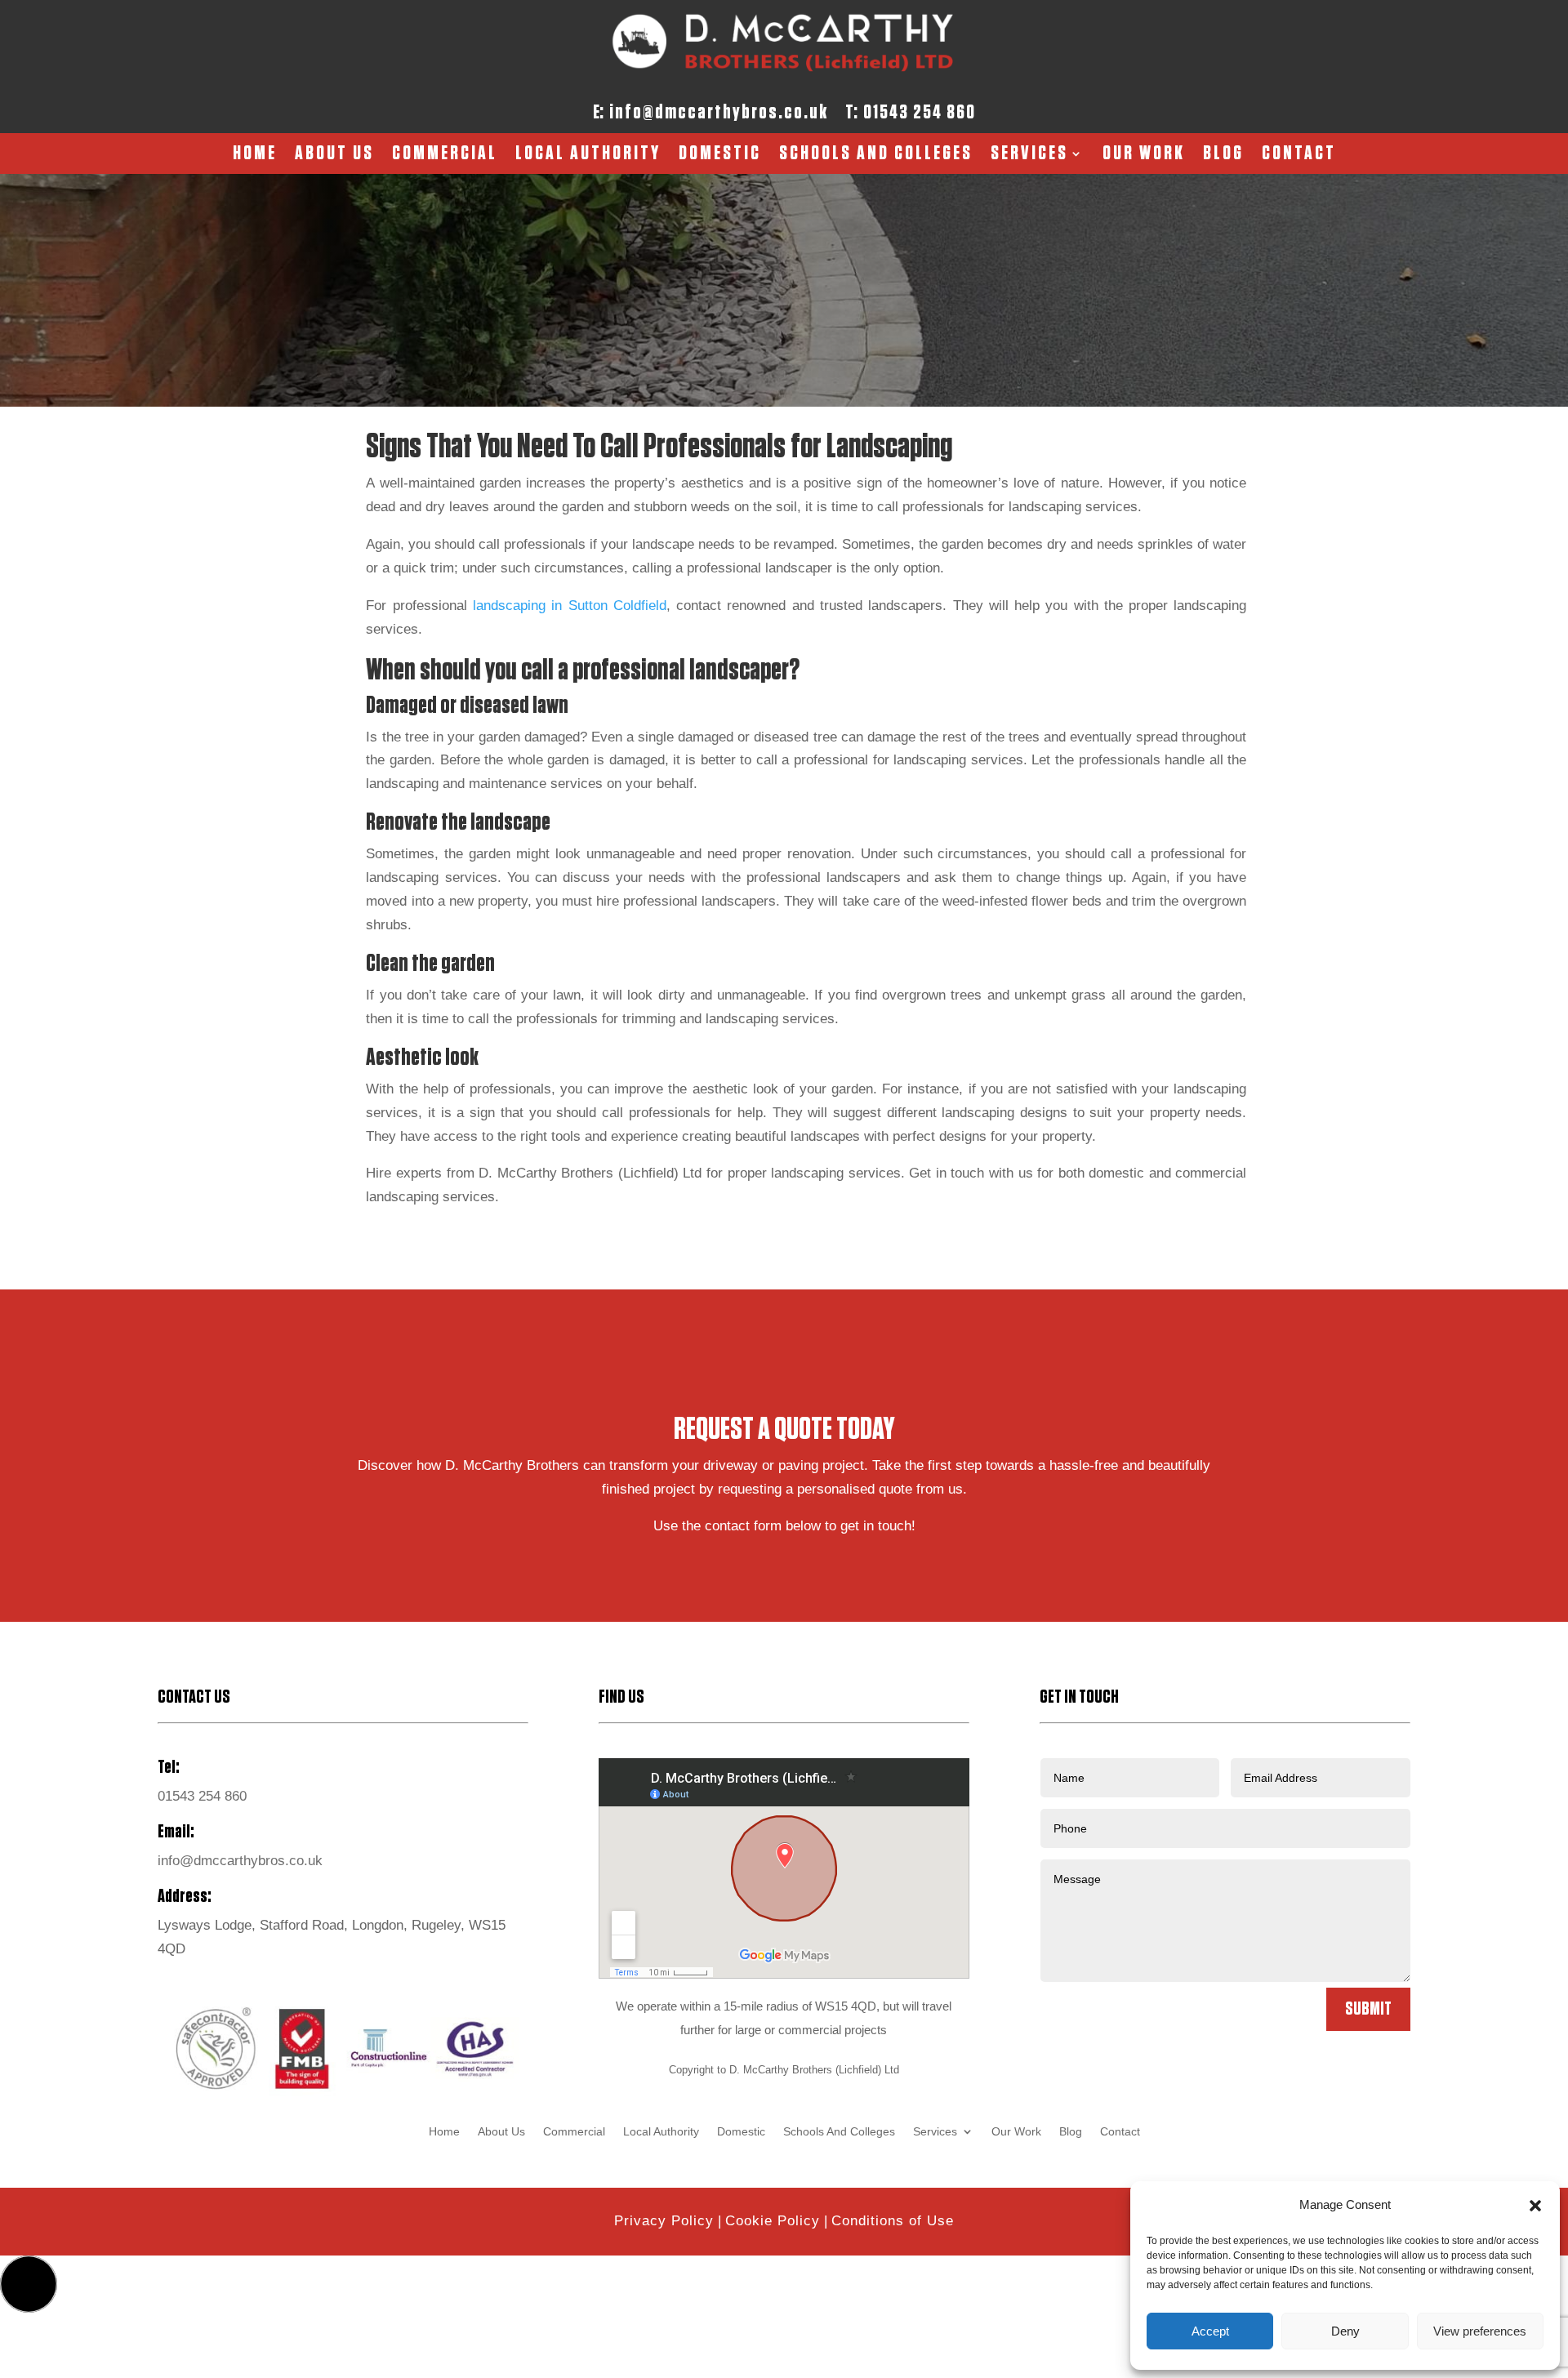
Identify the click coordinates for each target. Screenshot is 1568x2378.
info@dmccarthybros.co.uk (719, 112)
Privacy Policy (664, 2221)
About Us (334, 156)
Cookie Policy (773, 2221)
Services (1029, 156)
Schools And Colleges (876, 156)
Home (255, 156)
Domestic (720, 156)
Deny (1345, 2331)
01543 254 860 (920, 112)
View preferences (1480, 2331)
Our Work (1144, 156)
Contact (1299, 156)
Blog (1223, 156)
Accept (1210, 2331)
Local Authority (588, 156)
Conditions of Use (893, 2221)
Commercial (445, 156)
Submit (1368, 2009)
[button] (1535, 2206)
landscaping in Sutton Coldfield (570, 606)
